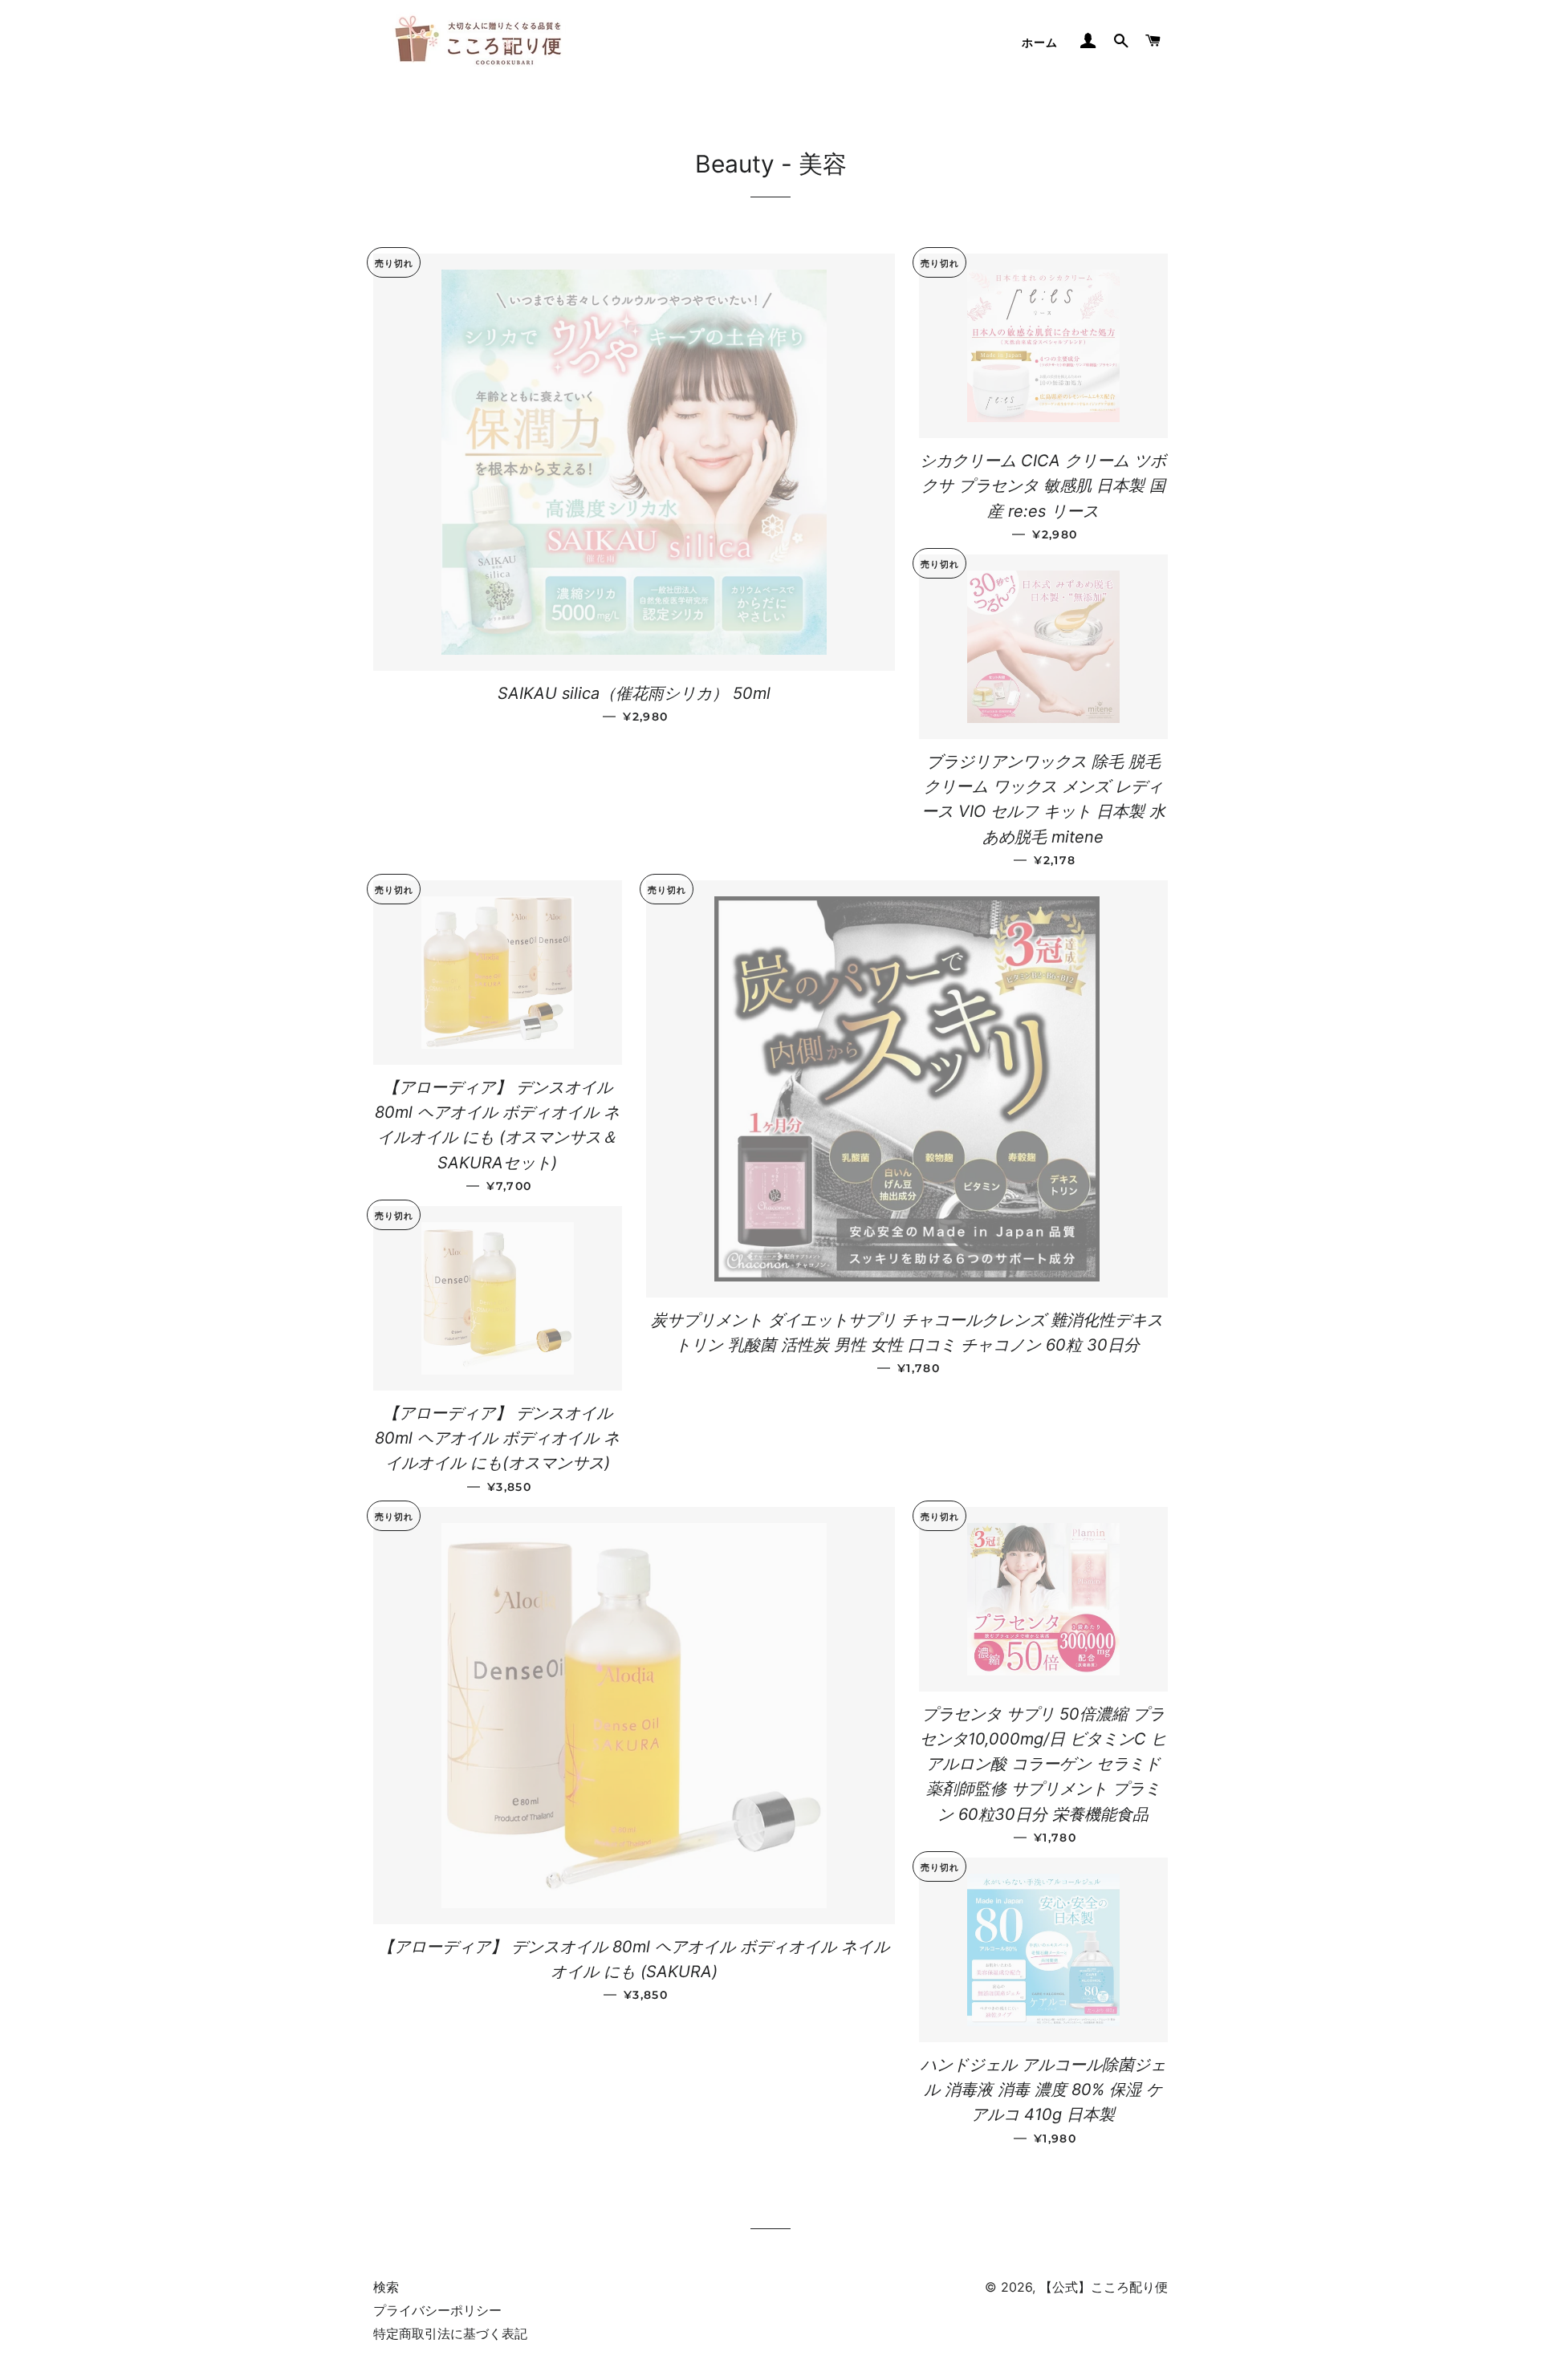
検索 (386, 2287)
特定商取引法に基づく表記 (450, 2333)
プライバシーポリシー (437, 2310)
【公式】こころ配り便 (1104, 2287)
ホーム (1040, 43)
